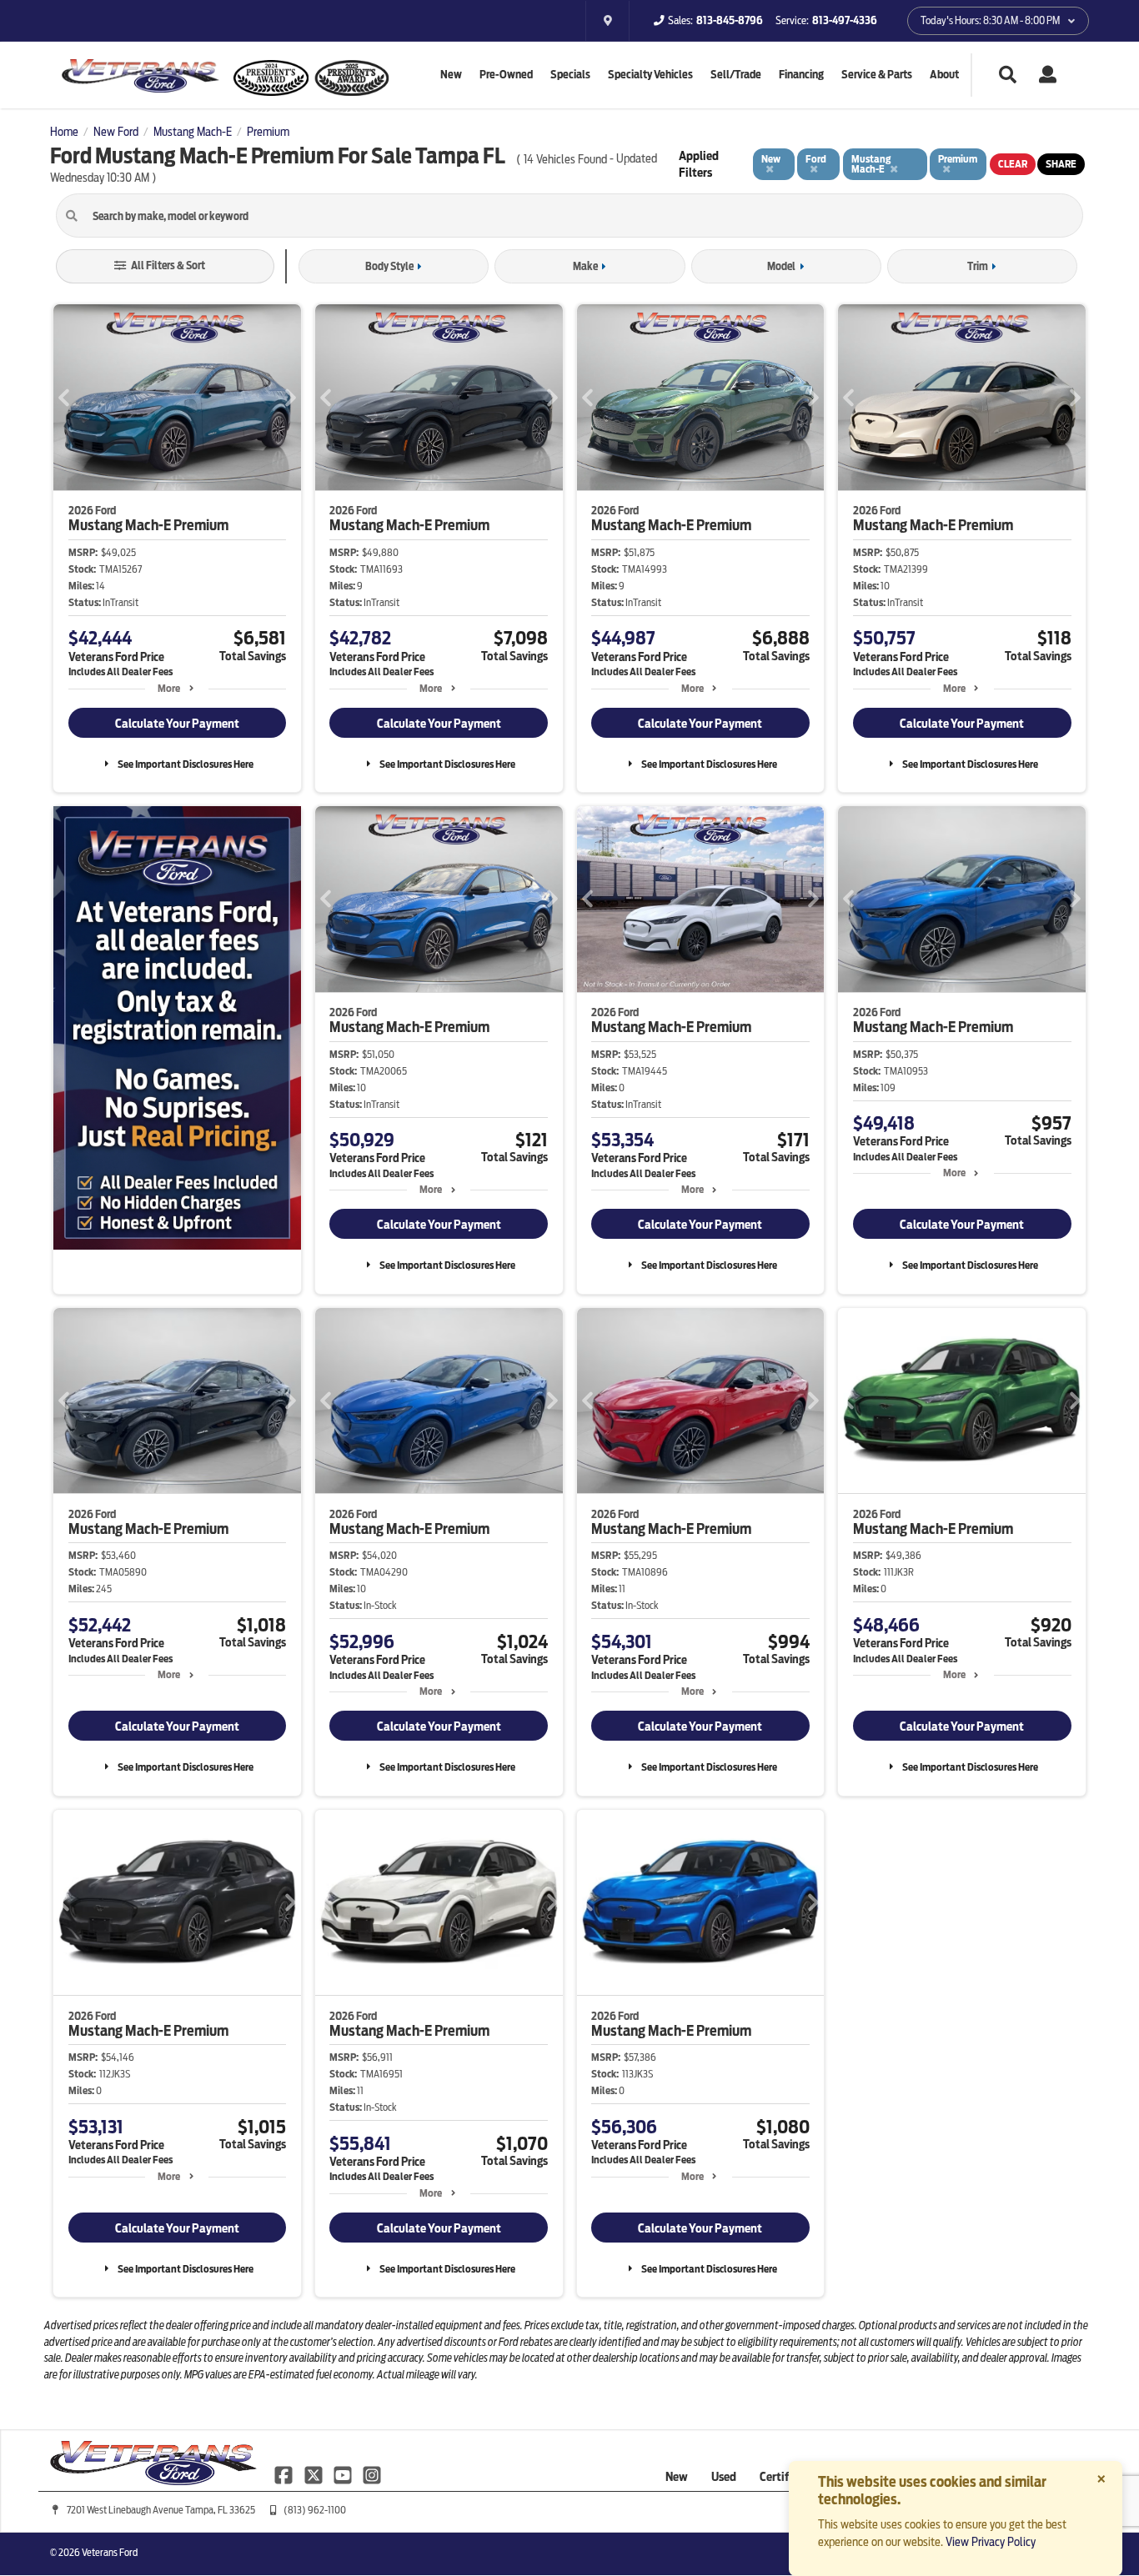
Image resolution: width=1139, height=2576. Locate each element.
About (944, 75)
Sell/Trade (736, 75)
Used (724, 2477)
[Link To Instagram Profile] (372, 2473)
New (451, 75)
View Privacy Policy (991, 2542)
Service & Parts (877, 75)
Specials (570, 75)
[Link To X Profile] (314, 2473)
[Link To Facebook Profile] (285, 2473)
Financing (801, 75)
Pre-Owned (506, 75)
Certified (782, 2477)
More (169, 688)
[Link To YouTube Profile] (344, 2473)
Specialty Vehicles (650, 75)
